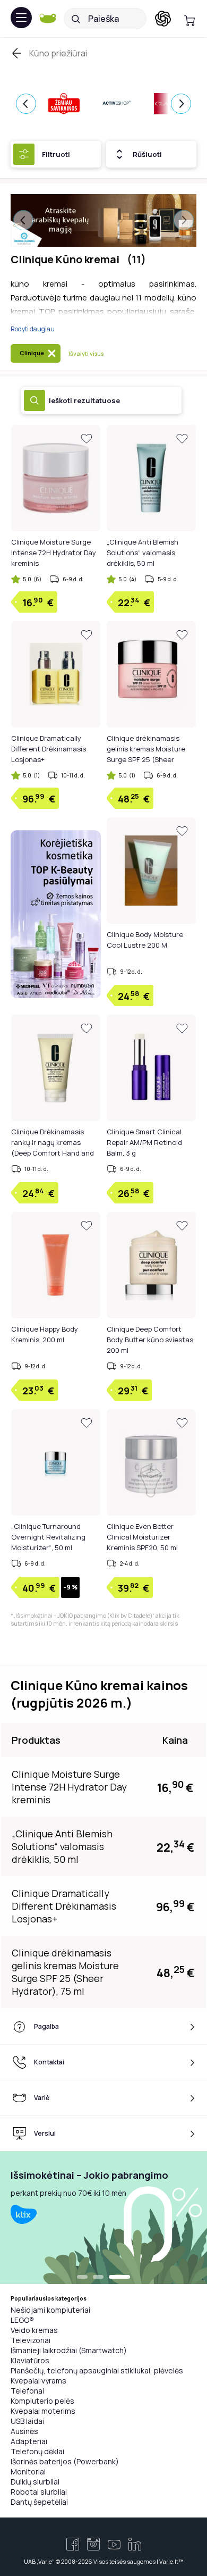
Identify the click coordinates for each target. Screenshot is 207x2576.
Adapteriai (29, 2441)
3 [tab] (125, 2278)
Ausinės (24, 2431)
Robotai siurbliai (39, 2492)
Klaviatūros (30, 2360)
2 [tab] (109, 2278)
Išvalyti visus (86, 353)
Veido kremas (34, 2330)
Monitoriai (28, 2472)
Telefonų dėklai (37, 2451)
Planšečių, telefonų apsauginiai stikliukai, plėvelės (97, 2370)
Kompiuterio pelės (42, 2401)
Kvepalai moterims (43, 2411)
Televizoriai (31, 2340)
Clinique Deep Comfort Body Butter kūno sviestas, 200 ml (151, 1340)
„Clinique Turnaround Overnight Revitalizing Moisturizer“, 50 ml (48, 1537)
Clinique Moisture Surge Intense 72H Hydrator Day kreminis (54, 553)
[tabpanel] (103, 2218)
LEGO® (22, 2320)
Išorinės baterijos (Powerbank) (65, 2461)
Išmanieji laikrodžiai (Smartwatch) (69, 2350)
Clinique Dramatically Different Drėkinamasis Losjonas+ (49, 749)
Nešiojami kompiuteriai (50, 2310)
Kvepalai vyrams (38, 2381)
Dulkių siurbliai (35, 2482)
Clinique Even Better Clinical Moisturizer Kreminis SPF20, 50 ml (142, 1537)
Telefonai (27, 2391)
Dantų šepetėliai (39, 2502)
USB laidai (27, 2421)
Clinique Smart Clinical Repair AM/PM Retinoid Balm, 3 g (144, 1142)
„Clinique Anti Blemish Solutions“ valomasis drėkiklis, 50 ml (143, 553)
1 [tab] (88, 2278)
